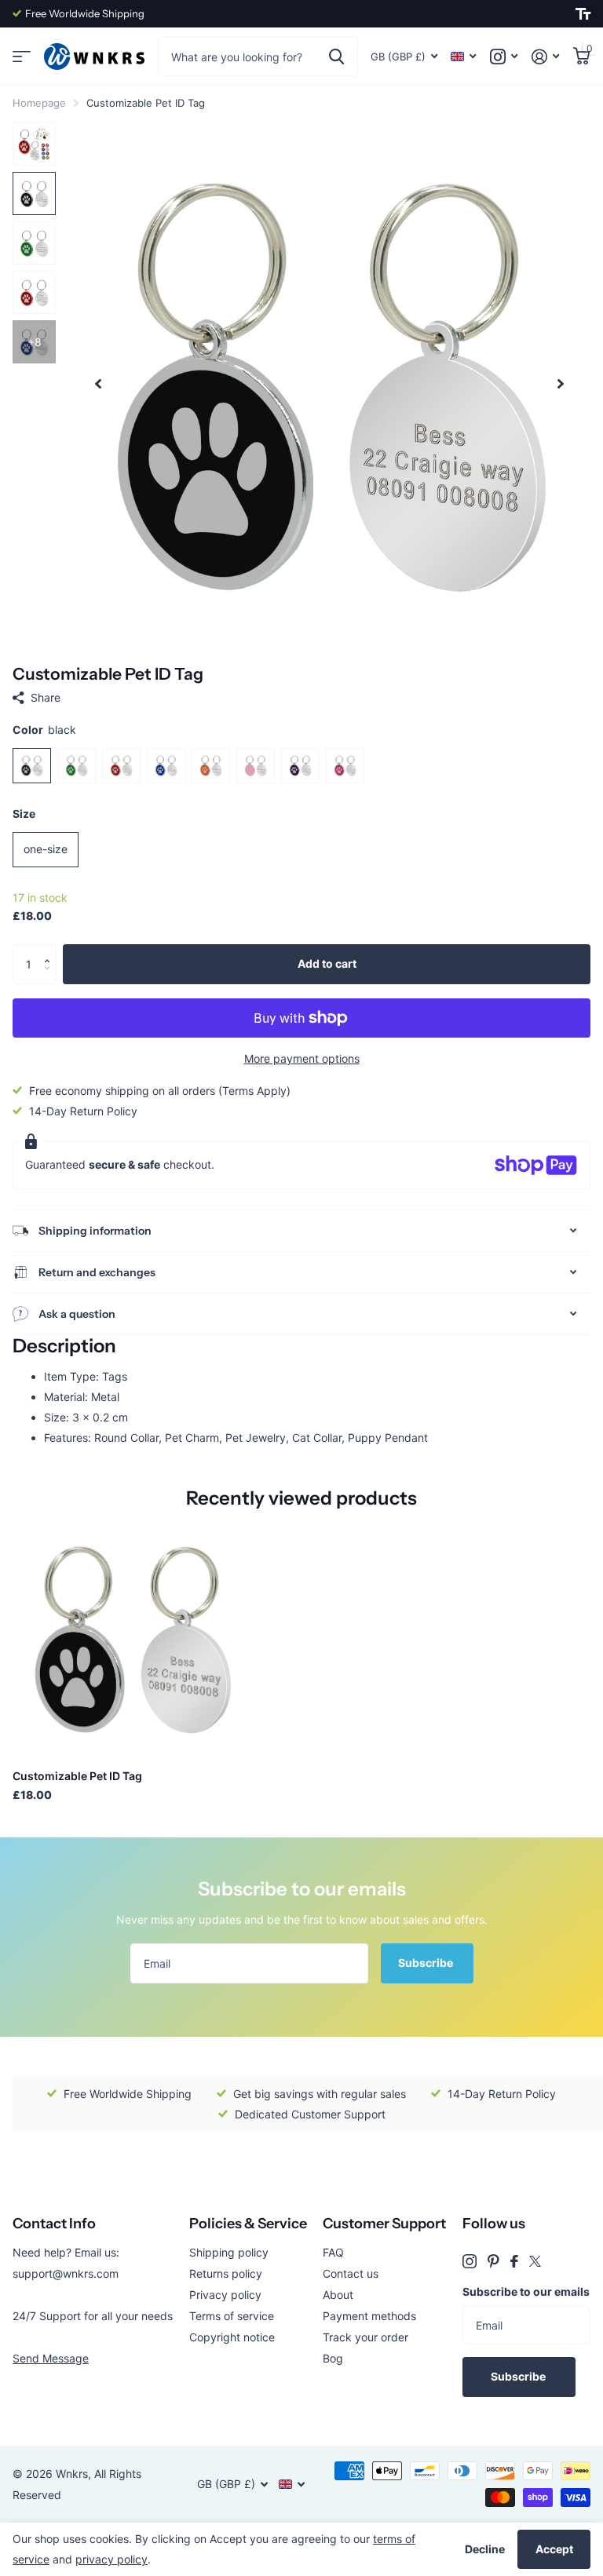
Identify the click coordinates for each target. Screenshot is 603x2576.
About (338, 2295)
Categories (22, 57)
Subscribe (427, 1963)
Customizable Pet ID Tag (77, 1776)
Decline (485, 2549)
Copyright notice (232, 2337)
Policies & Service (248, 2224)
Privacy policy (225, 2295)
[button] (51, 950)
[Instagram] (470, 2261)
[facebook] (514, 2261)
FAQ (333, 2252)
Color (44, 730)
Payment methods (369, 2316)
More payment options (302, 1058)
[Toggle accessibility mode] (583, 14)
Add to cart (327, 963)
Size (24, 814)
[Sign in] (545, 57)
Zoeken (336, 57)
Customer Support (384, 2224)
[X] (535, 2261)
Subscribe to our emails (526, 2291)
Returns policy (226, 2273)
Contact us (351, 2273)
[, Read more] (504, 57)
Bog (333, 2358)
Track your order (365, 2337)
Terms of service (232, 2316)
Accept (554, 2549)
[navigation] (98, 383)
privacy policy (111, 2559)
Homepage (39, 103)
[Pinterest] (493, 2261)
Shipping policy (229, 2252)
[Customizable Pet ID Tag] (132, 1638)
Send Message (51, 2358)
